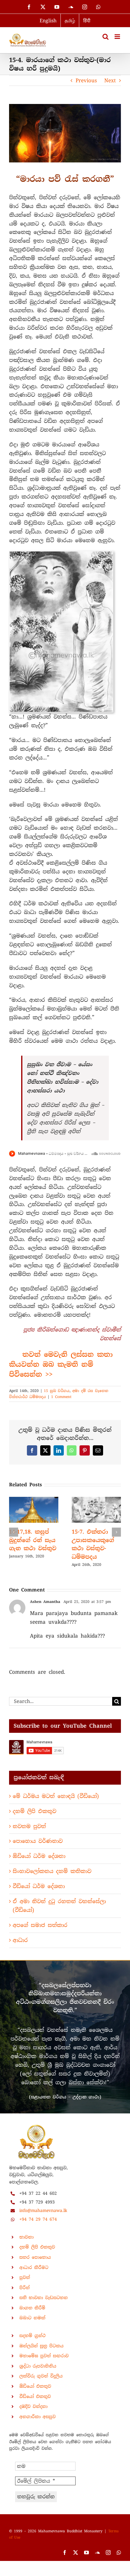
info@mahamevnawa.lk (43, 2210)
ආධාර (20, 1940)
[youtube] (86, 2552)
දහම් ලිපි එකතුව (34, 1811)
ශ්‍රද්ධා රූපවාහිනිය (38, 2366)
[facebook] (65, 2552)
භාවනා (26, 2237)
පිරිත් (24, 2288)
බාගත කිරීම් (32, 2308)
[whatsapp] (119, 2552)
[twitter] (76, 2552)
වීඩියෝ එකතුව (35, 2396)
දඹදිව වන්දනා (33, 2406)
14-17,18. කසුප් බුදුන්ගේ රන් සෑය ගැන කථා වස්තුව (33, 1540)
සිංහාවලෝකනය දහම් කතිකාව (52, 1871)
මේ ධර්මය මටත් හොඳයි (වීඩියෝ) (56, 1796)
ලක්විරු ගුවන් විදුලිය (41, 2376)
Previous (86, 80)
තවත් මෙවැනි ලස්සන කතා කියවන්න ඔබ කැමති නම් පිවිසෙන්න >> (61, 1364)
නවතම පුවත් (29, 1826)
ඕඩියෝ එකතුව (35, 2386)
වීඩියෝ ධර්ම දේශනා (39, 1886)
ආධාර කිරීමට (34, 2267)
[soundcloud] (97, 2552)
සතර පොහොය (35, 2257)
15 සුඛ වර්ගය (57, 1391)
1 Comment (61, 1397)
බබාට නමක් (32, 2318)
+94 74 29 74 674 (38, 2219)
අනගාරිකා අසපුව (37, 2417)
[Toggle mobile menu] (118, 37)
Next (110, 80)
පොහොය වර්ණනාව (38, 1841)
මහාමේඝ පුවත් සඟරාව (44, 2356)
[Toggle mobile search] (106, 37)
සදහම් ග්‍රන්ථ (32, 2336)
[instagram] (108, 2552)
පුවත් (25, 2277)
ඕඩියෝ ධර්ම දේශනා (39, 1856)
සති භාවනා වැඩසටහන (44, 2298)
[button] (14, 1532)
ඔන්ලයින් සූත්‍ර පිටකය (41, 2346)
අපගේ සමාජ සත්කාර (40, 1925)
